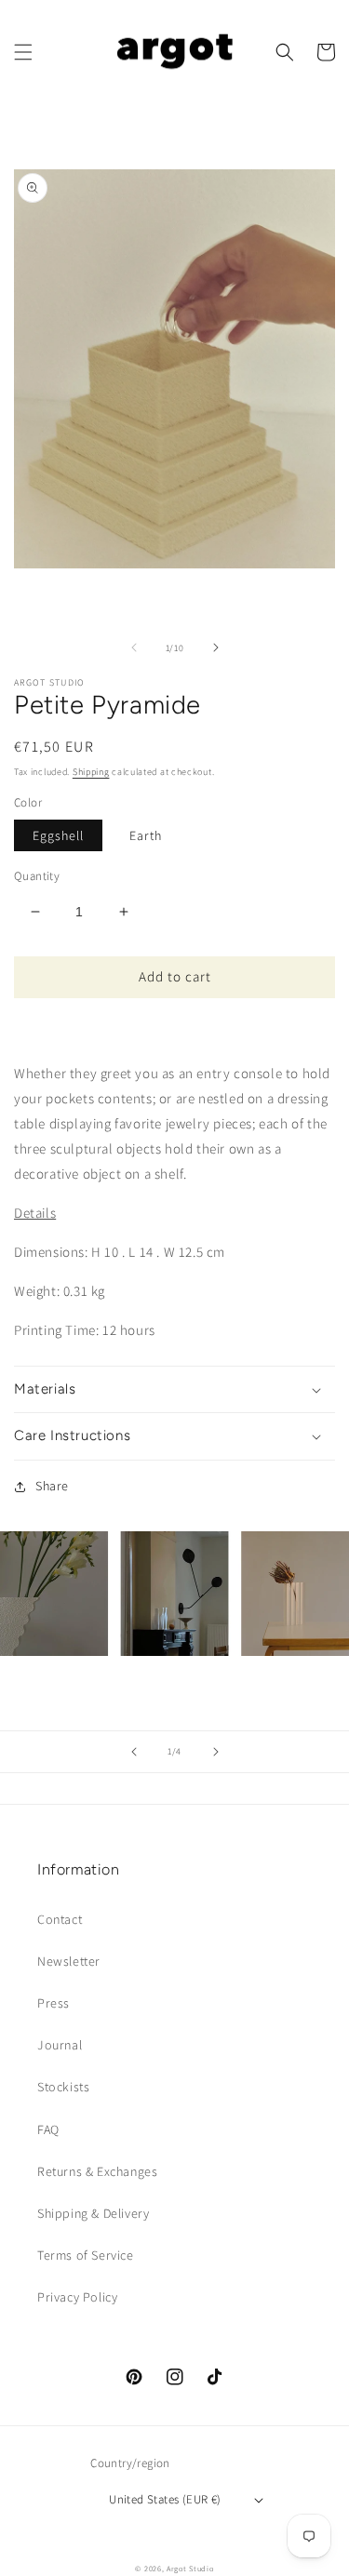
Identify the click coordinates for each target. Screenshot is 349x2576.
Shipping (91, 772)
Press (54, 2003)
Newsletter (69, 1961)
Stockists (63, 2087)
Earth (146, 835)
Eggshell (58, 835)
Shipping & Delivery (93, 2213)
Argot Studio (190, 2568)
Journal (60, 2045)
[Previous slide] (134, 1752)
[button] (23, 52)
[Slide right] (216, 647)
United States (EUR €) (165, 2499)
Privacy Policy (77, 2297)
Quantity (37, 876)
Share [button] (52, 1486)
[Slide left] (134, 647)
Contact (60, 1919)
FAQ (48, 2129)
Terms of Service (86, 2255)
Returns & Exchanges (97, 2171)
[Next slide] (216, 1752)
